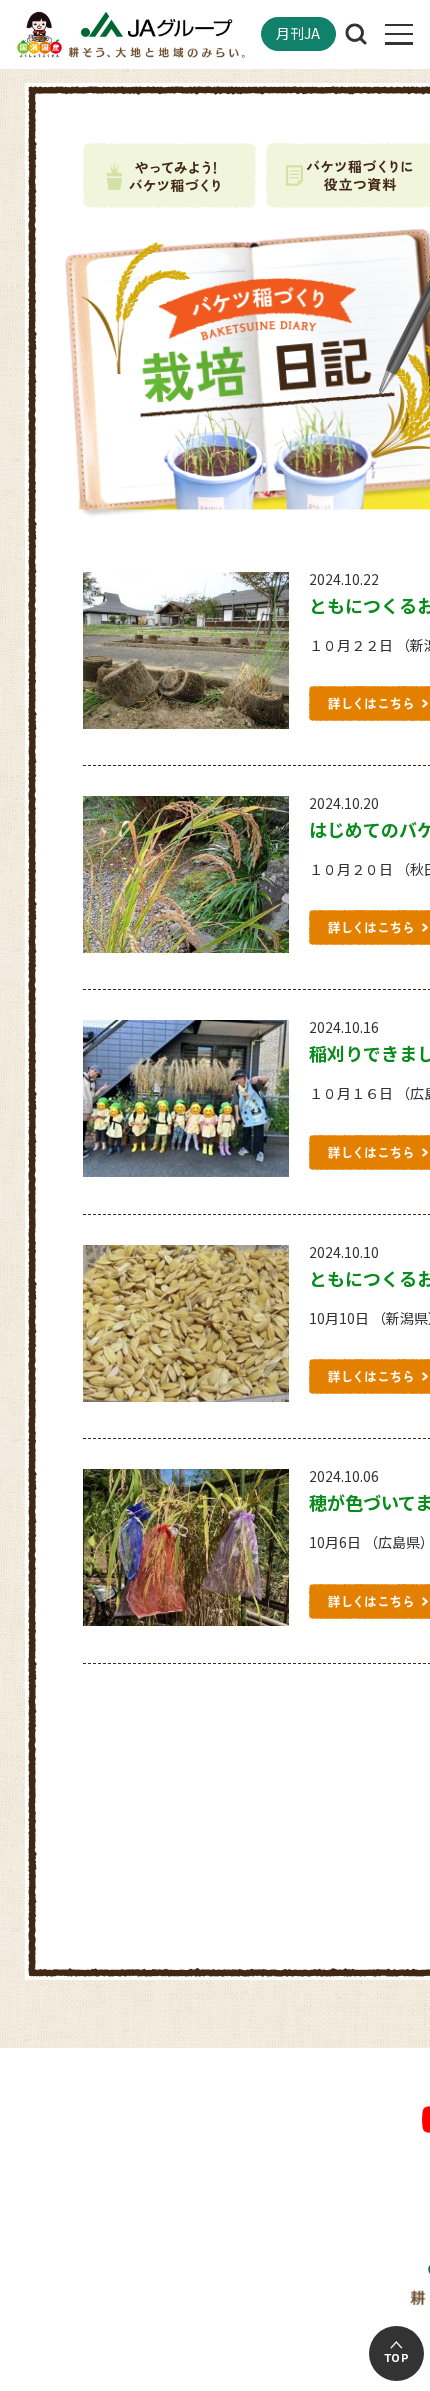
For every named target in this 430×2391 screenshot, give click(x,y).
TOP (397, 2358)
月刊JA (298, 33)
